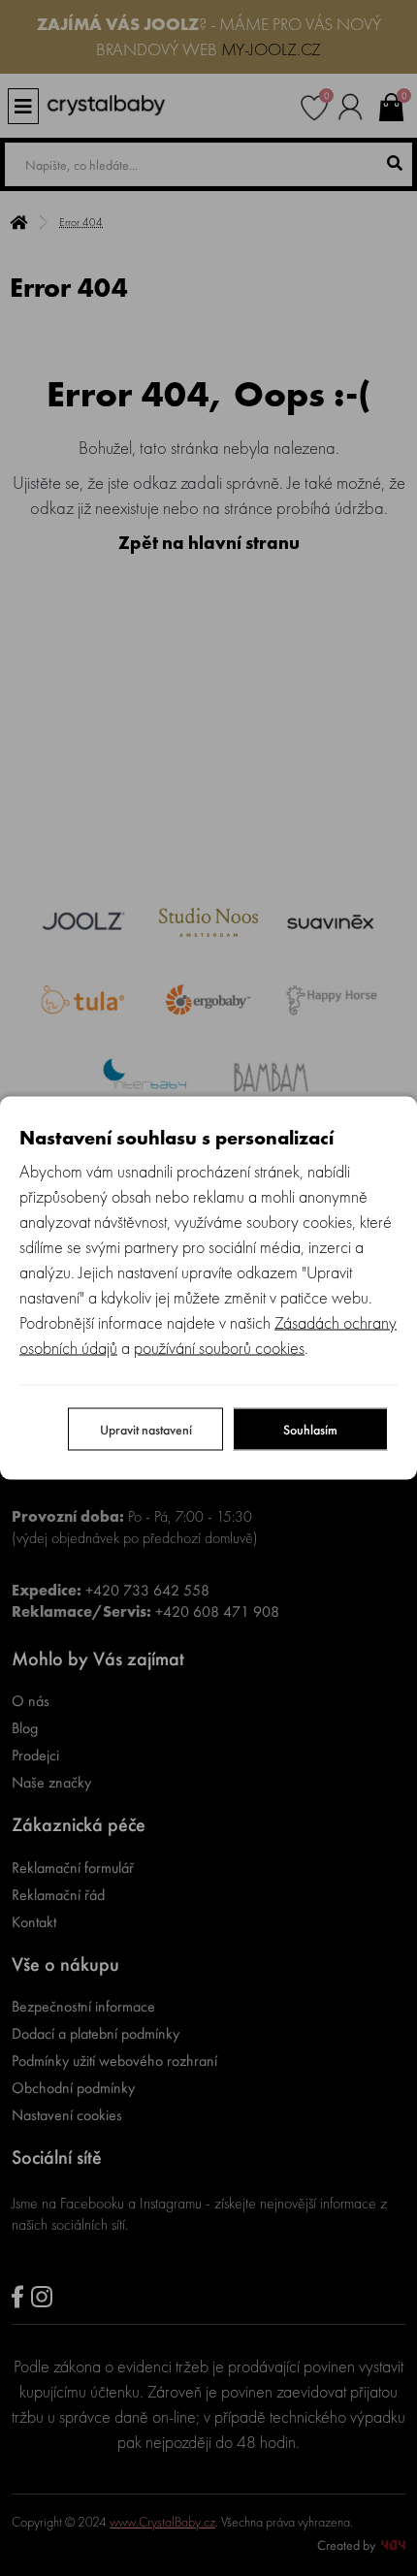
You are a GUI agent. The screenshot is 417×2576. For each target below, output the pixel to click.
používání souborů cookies (219, 1348)
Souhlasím (310, 1430)
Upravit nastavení (146, 1430)
